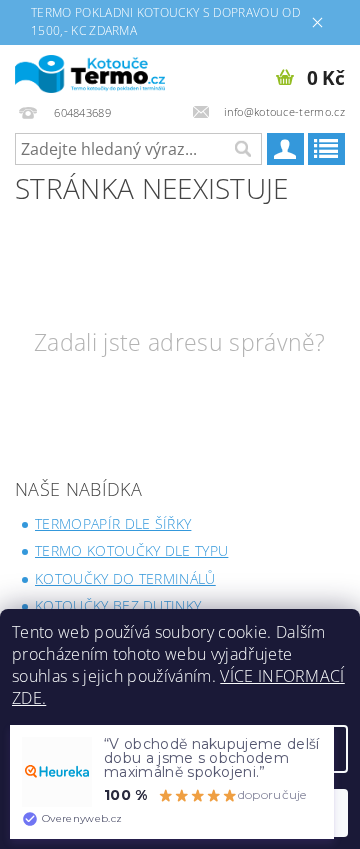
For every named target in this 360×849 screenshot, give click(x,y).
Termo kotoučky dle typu (131, 550)
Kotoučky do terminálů (125, 578)
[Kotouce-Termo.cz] (90, 71)
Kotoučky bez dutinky (118, 605)
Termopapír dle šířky (113, 523)
